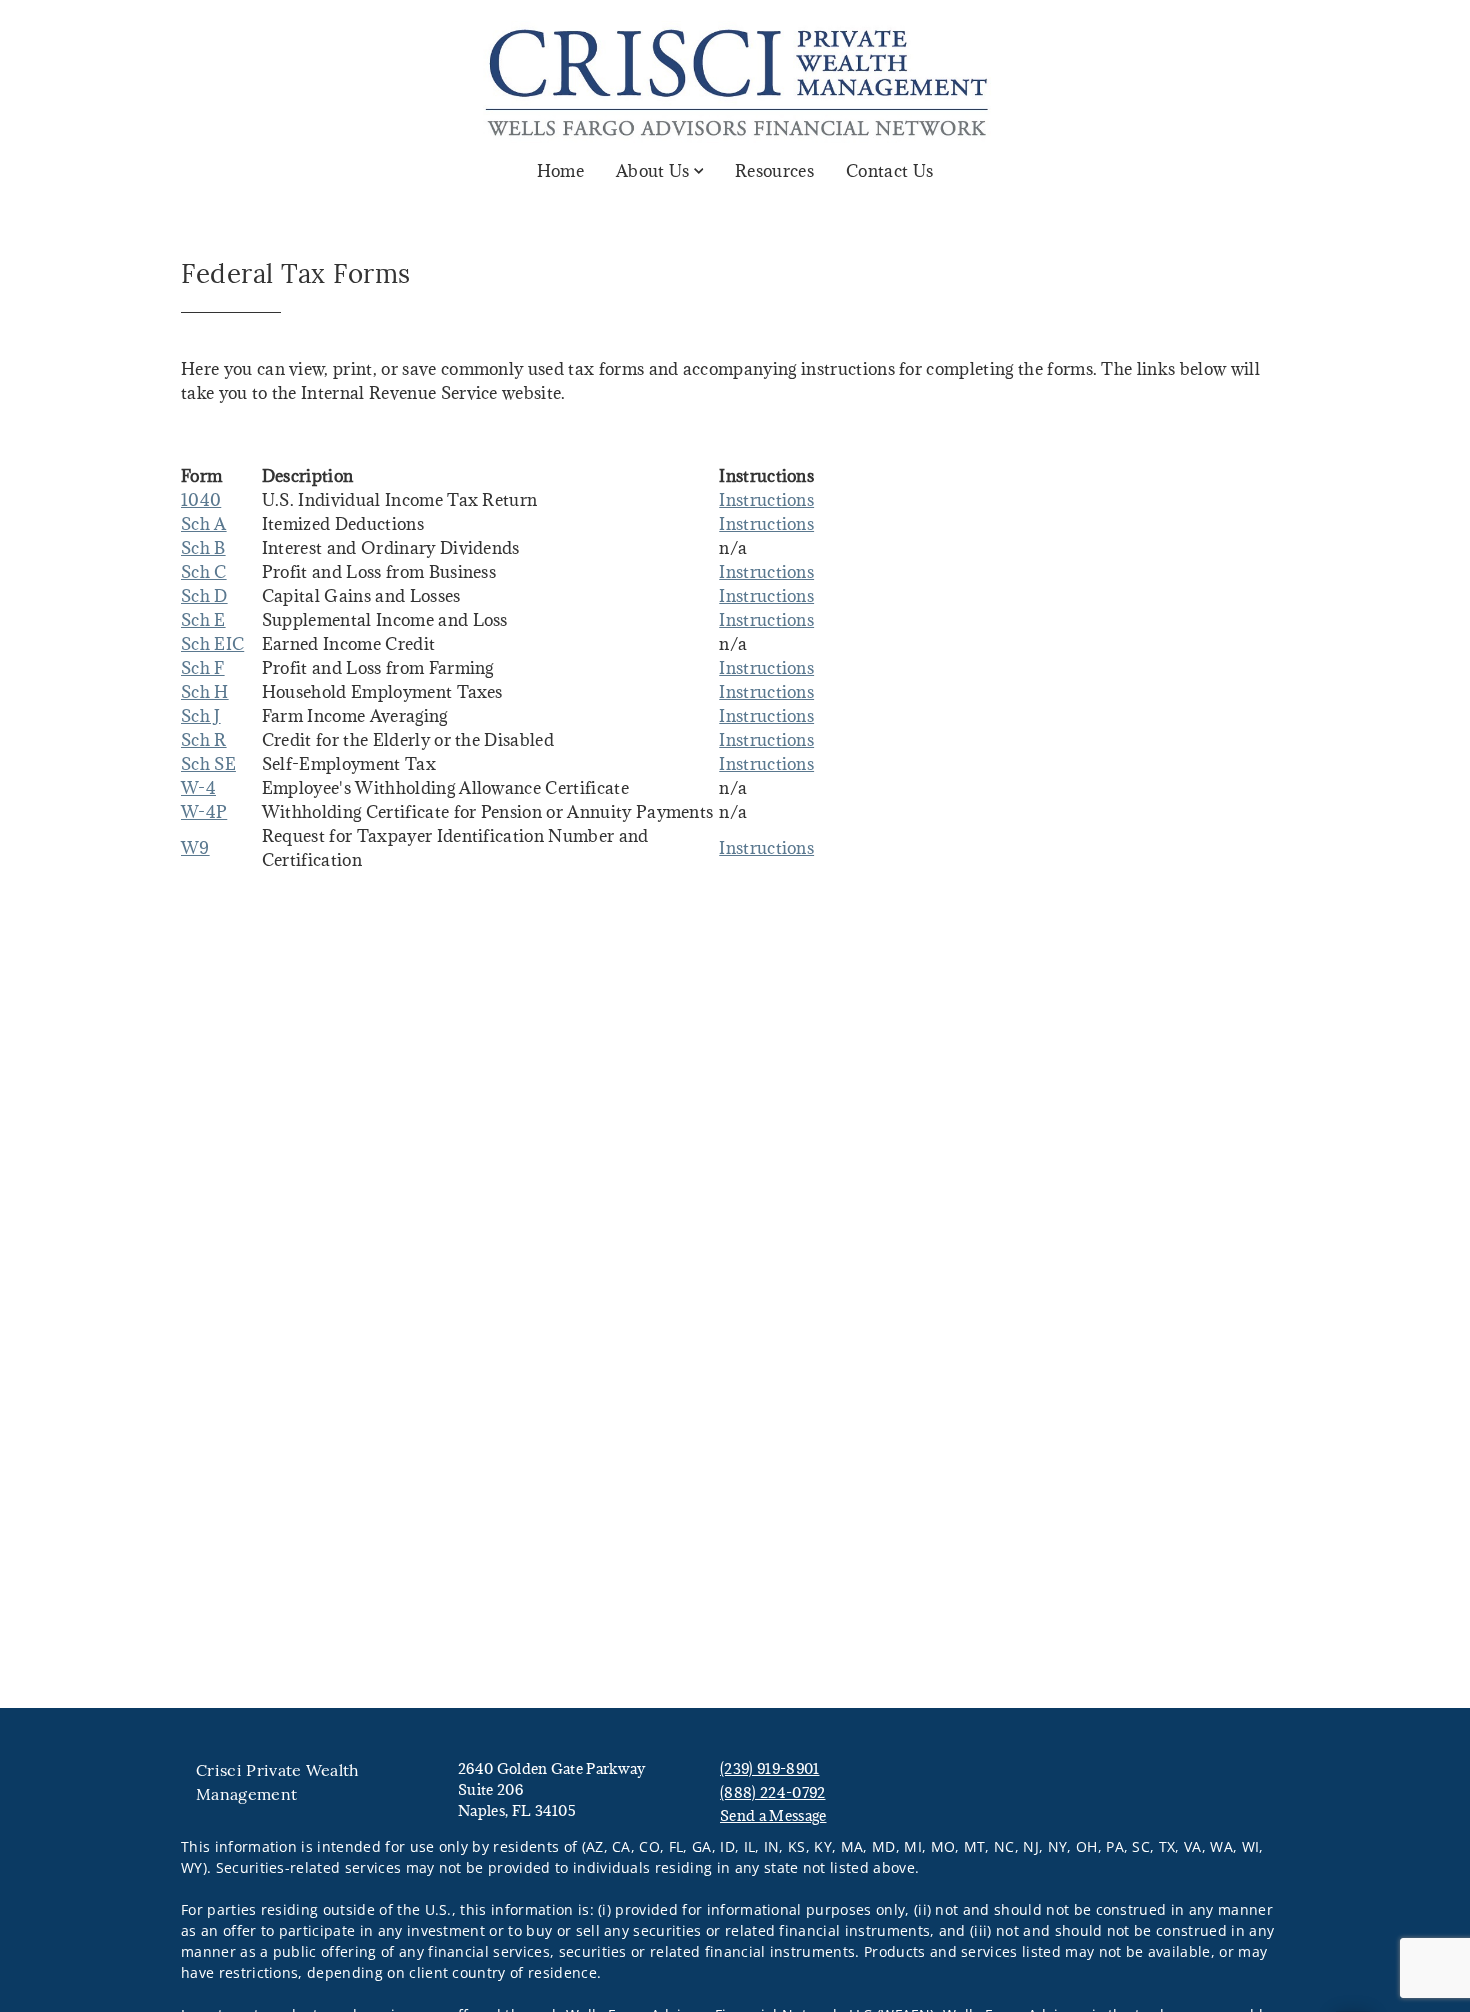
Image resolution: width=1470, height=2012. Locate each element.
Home (560, 171)
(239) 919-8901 (769, 1768)
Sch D (204, 596)
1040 (201, 500)
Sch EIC (212, 644)
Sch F (203, 668)
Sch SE (208, 764)
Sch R (204, 740)
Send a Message (773, 1815)
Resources (774, 171)
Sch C (204, 572)
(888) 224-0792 (772, 1792)
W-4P (204, 812)
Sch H (205, 692)
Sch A (204, 524)
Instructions (766, 500)
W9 (195, 848)
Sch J (201, 716)
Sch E (203, 620)
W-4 (198, 788)
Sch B (203, 548)
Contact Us (889, 171)
